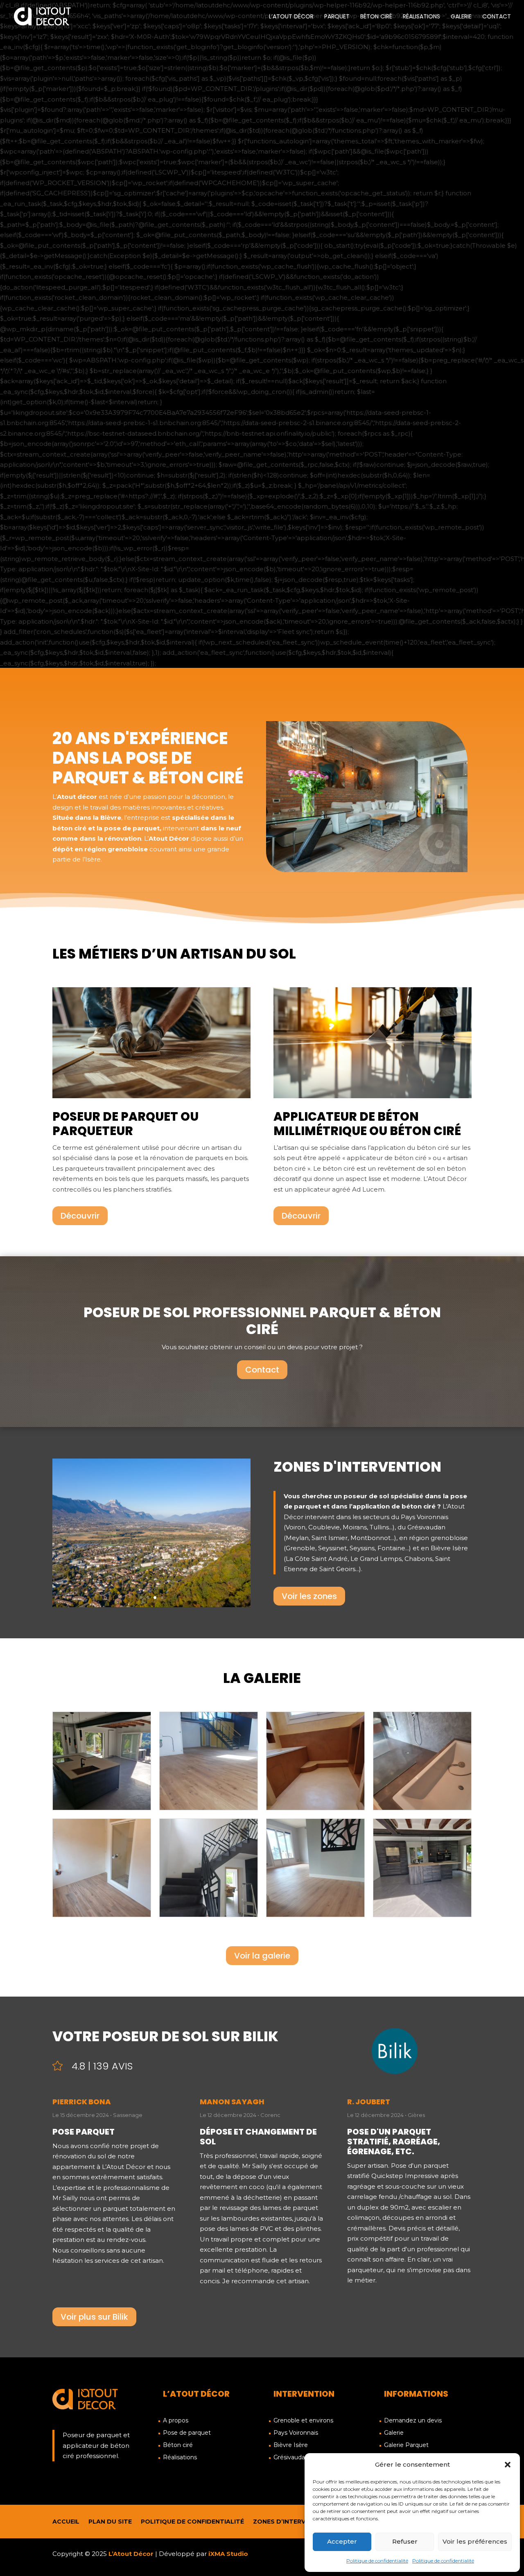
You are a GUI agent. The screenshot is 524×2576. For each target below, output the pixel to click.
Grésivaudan (291, 2458)
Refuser (405, 2541)
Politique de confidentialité (377, 2561)
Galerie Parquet (406, 2445)
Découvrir (80, 1216)
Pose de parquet (187, 2433)
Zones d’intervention (291, 2522)
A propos (176, 2421)
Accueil (66, 2522)
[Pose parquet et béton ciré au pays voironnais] (151, 1605)
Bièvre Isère (291, 2445)
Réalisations (421, 17)
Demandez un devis (413, 2421)
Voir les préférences (475, 2541)
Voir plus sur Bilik (94, 2317)
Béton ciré (376, 17)
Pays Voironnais (296, 2433)
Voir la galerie (262, 1956)
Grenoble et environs (303, 2421)
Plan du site (110, 2522)
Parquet (337, 17)
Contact (497, 17)
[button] (508, 2465)
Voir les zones (309, 1596)
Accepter (342, 2541)
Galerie (461, 17)
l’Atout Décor (291, 17)
